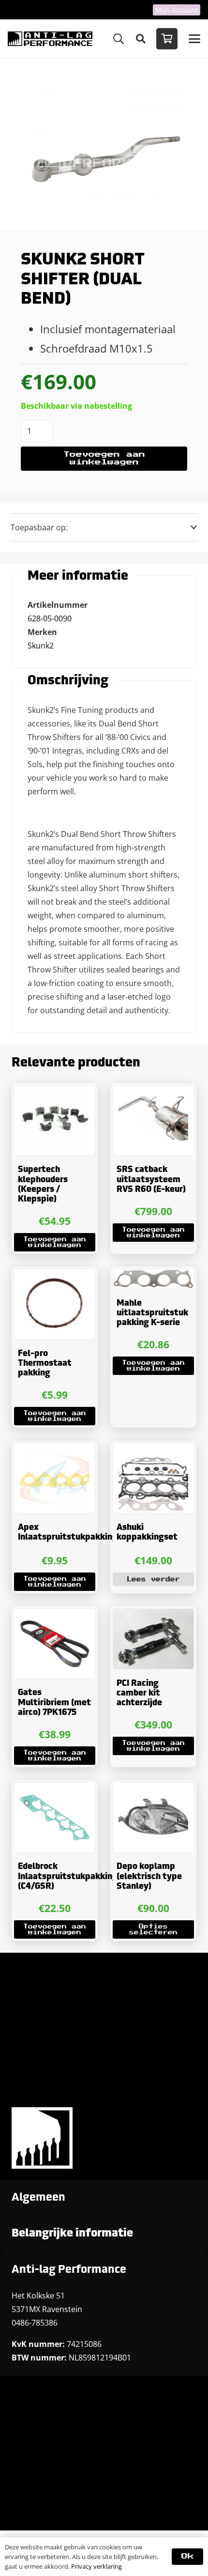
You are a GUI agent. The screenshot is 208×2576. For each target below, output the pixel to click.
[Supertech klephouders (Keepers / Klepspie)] (55, 1121)
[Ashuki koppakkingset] (153, 1478)
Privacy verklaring (97, 2566)
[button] (119, 39)
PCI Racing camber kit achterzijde (139, 1694)
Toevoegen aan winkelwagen (104, 458)
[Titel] (50, 39)
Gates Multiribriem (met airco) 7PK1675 (54, 1703)
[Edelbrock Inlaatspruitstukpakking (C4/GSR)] (55, 1818)
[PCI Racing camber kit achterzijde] (153, 1639)
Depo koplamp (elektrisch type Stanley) (149, 1877)
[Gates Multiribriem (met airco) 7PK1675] (55, 1644)
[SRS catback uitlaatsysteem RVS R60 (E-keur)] (153, 1121)
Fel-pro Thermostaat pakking (45, 1364)
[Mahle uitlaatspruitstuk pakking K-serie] (153, 1279)
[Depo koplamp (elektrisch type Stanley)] (153, 1818)
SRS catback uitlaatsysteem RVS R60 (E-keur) (151, 1180)
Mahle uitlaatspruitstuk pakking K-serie (152, 1313)
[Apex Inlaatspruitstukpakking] (55, 1478)
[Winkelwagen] (167, 39)
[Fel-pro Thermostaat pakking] (55, 1304)
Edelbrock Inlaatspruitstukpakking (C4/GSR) (68, 1877)
